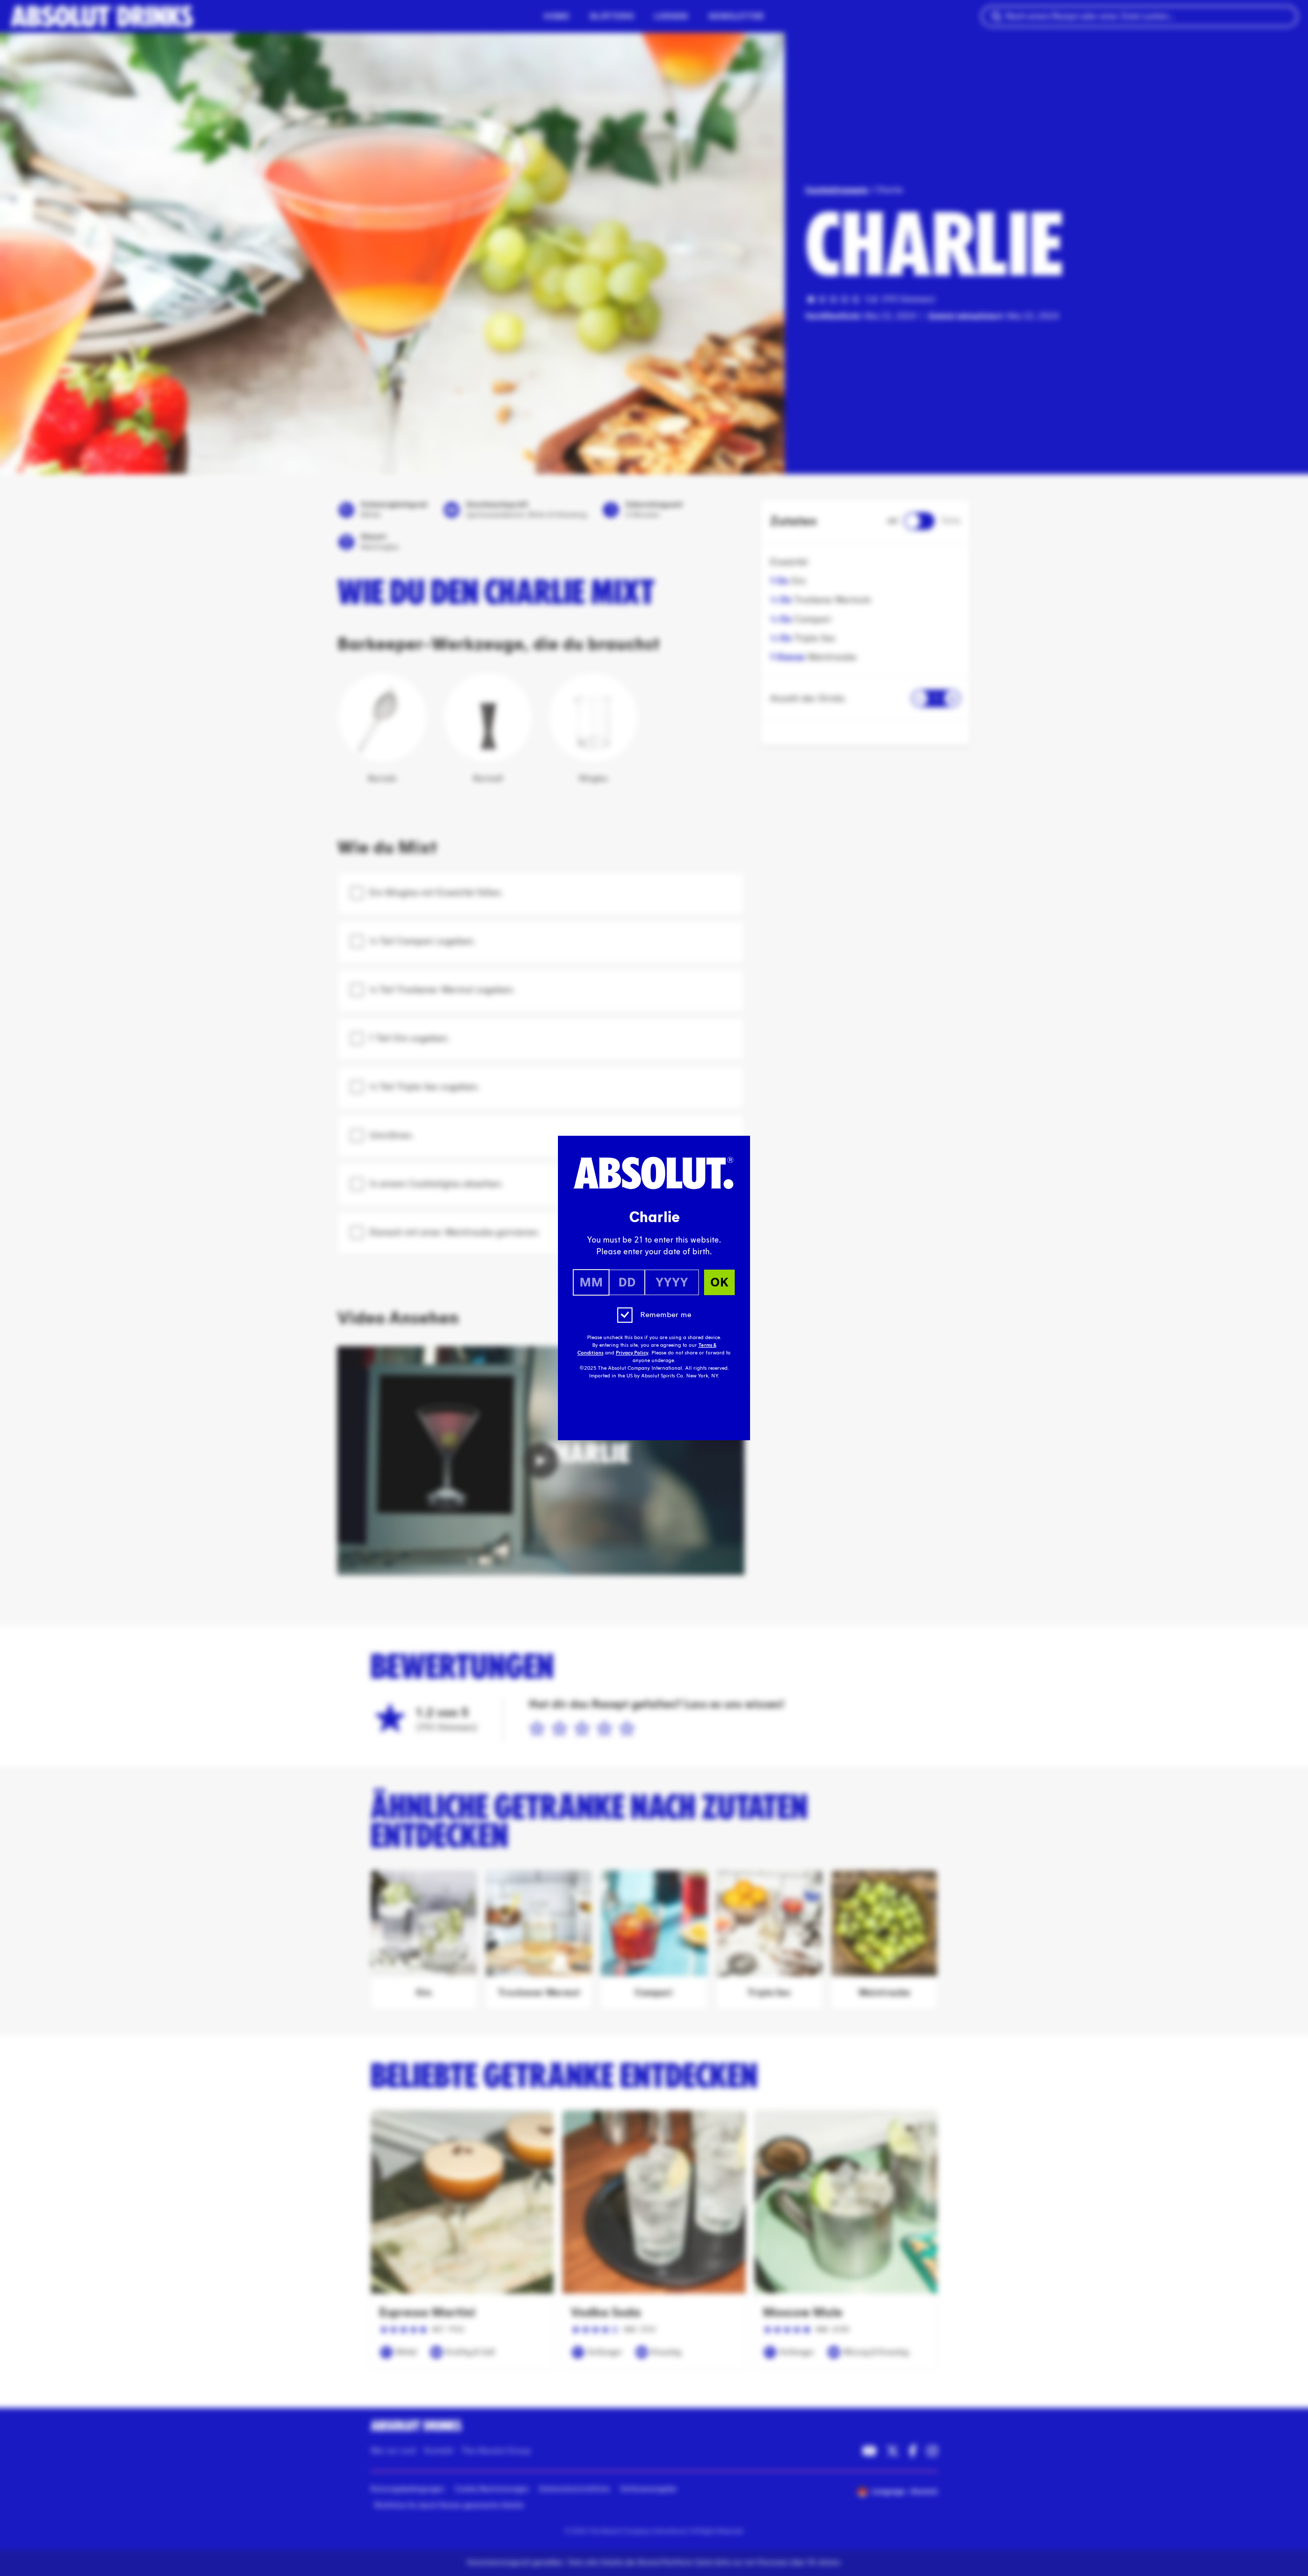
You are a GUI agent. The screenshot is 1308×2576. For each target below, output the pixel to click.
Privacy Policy (632, 1353)
